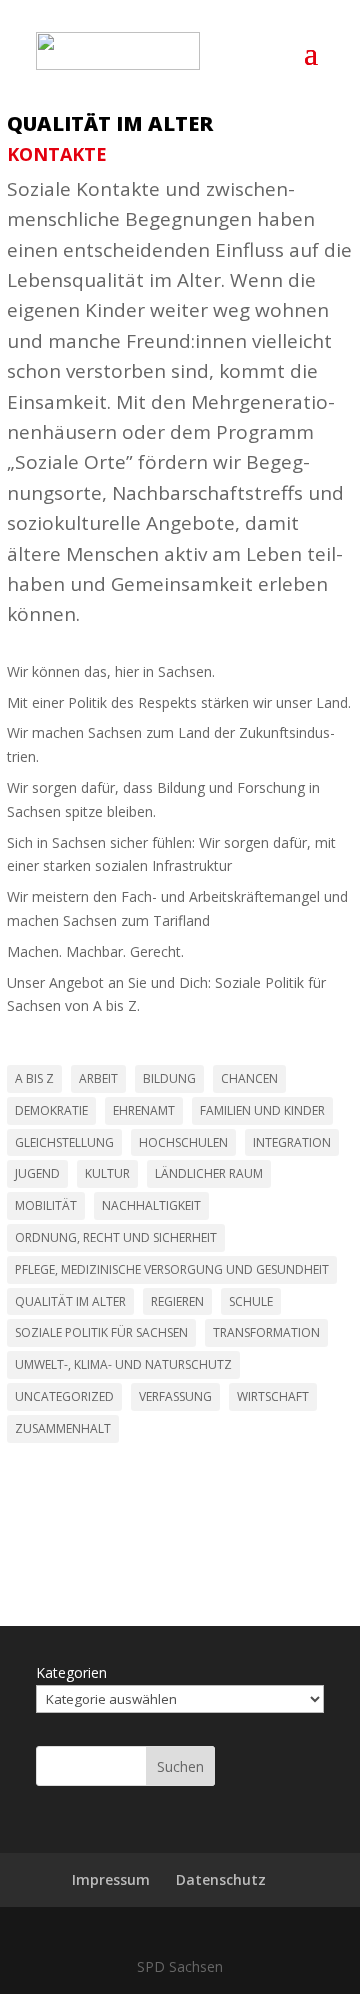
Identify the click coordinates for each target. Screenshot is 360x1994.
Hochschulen (183, 1142)
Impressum (111, 1879)
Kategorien (71, 1672)
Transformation (266, 1332)
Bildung (169, 1078)
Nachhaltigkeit (151, 1205)
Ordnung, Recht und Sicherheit (116, 1237)
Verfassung (175, 1396)
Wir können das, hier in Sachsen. (111, 671)
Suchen (180, 1766)
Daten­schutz (221, 1879)
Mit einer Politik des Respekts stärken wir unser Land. (179, 702)
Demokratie (51, 1110)
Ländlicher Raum (209, 1173)
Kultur (107, 1173)
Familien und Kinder (262, 1110)
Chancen (249, 1078)
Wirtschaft (273, 1396)
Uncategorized (64, 1396)
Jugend (37, 1173)
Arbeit (98, 1078)
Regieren (177, 1301)
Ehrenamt (144, 1110)
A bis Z (34, 1078)
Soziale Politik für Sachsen (101, 1332)
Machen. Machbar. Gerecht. (95, 951)
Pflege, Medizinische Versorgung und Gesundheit (172, 1269)
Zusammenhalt (63, 1428)
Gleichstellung (64, 1142)
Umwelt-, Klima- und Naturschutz (123, 1364)
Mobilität (46, 1205)
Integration (292, 1142)
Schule (251, 1301)
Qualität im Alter (110, 123)
